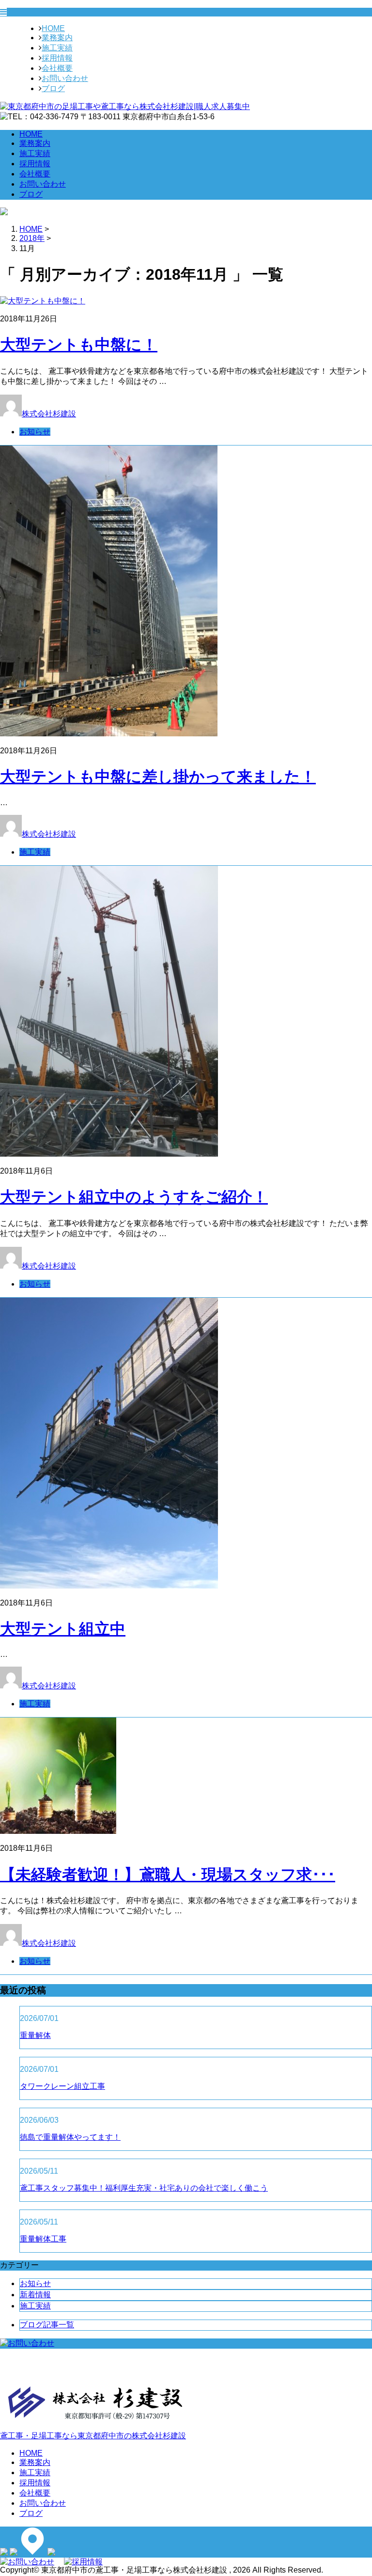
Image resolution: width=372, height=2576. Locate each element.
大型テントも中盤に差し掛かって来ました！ (158, 777)
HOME (53, 28)
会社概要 (57, 68)
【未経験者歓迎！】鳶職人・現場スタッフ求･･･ (168, 1875)
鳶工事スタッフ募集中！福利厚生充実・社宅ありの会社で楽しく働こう (144, 2188)
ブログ (53, 88)
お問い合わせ (65, 78)
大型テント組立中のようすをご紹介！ (134, 1197)
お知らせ (35, 432)
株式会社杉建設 (49, 414)
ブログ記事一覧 (47, 2325)
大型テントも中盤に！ (79, 345)
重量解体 (35, 2035)
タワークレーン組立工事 (62, 2086)
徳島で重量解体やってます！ (70, 2137)
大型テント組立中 (63, 1629)
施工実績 (57, 48)
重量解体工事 (43, 2239)
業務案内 (57, 38)
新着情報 (35, 2295)
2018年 (32, 238)
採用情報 (57, 58)
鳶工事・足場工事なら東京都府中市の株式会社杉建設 (93, 2436)
